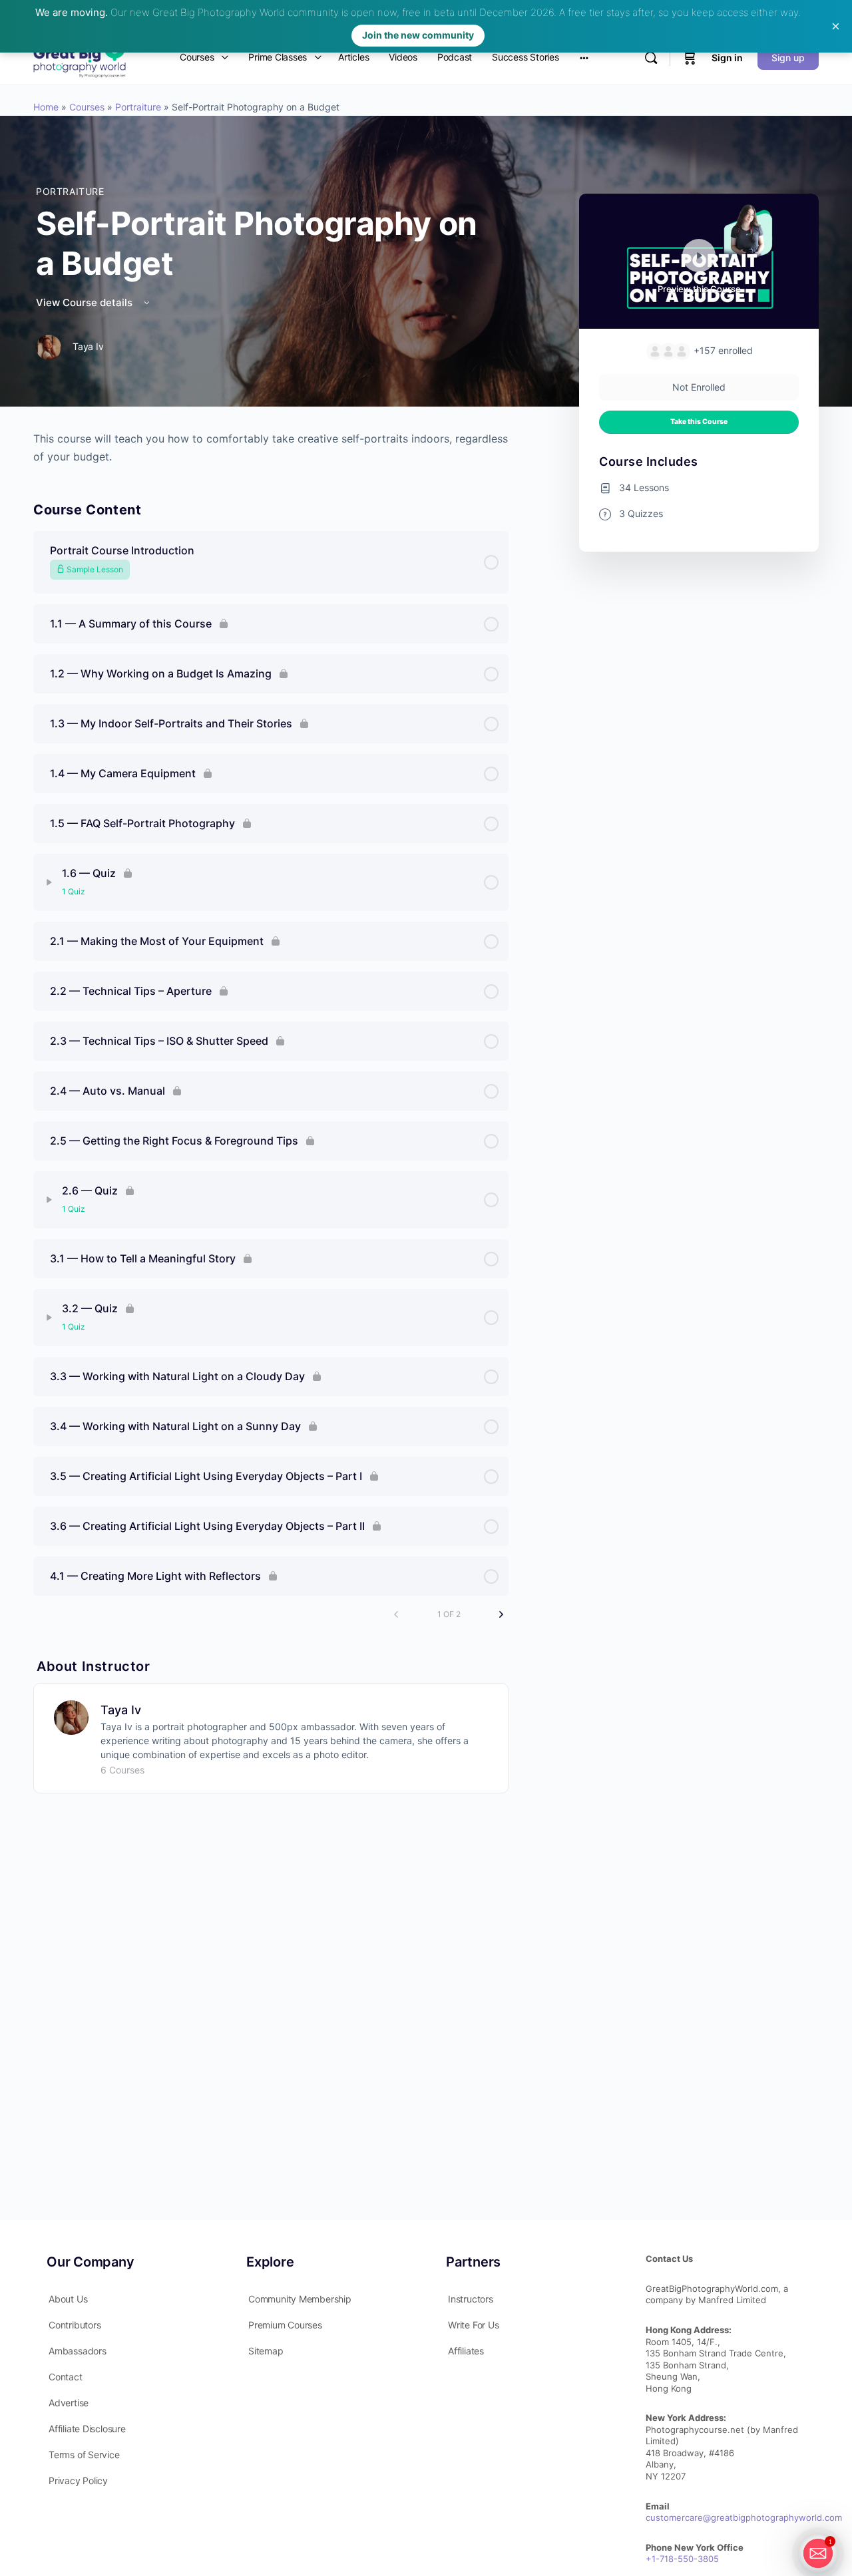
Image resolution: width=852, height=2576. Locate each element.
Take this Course (694, 422)
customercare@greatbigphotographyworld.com (739, 2517)
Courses (82, 107)
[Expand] (45, 882)
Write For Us (469, 2325)
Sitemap (261, 2351)
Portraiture (133, 107)
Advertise (64, 2403)
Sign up (788, 58)
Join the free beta (358, 1335)
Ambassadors (73, 2351)
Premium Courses (281, 2325)
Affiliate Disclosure (83, 2429)
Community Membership (295, 2299)
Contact (61, 2377)
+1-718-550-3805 (678, 2559)
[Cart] (690, 58)
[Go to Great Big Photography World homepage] (80, 56)
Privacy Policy (74, 2481)
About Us (63, 2299)
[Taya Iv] (67, 1716)
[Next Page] (497, 1614)
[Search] (651, 58)
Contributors (70, 2325)
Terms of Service (80, 2455)
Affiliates (461, 2351)
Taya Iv (116, 1710)
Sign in (727, 58)
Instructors (466, 2299)
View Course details (81, 302)
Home (41, 107)
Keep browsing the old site (347, 1370)
